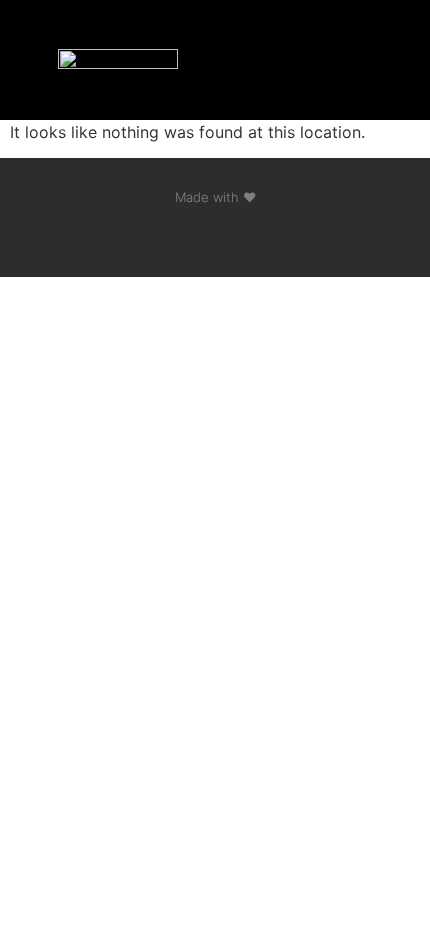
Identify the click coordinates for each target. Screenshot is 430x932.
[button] (336, 60)
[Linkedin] (215, 237)
